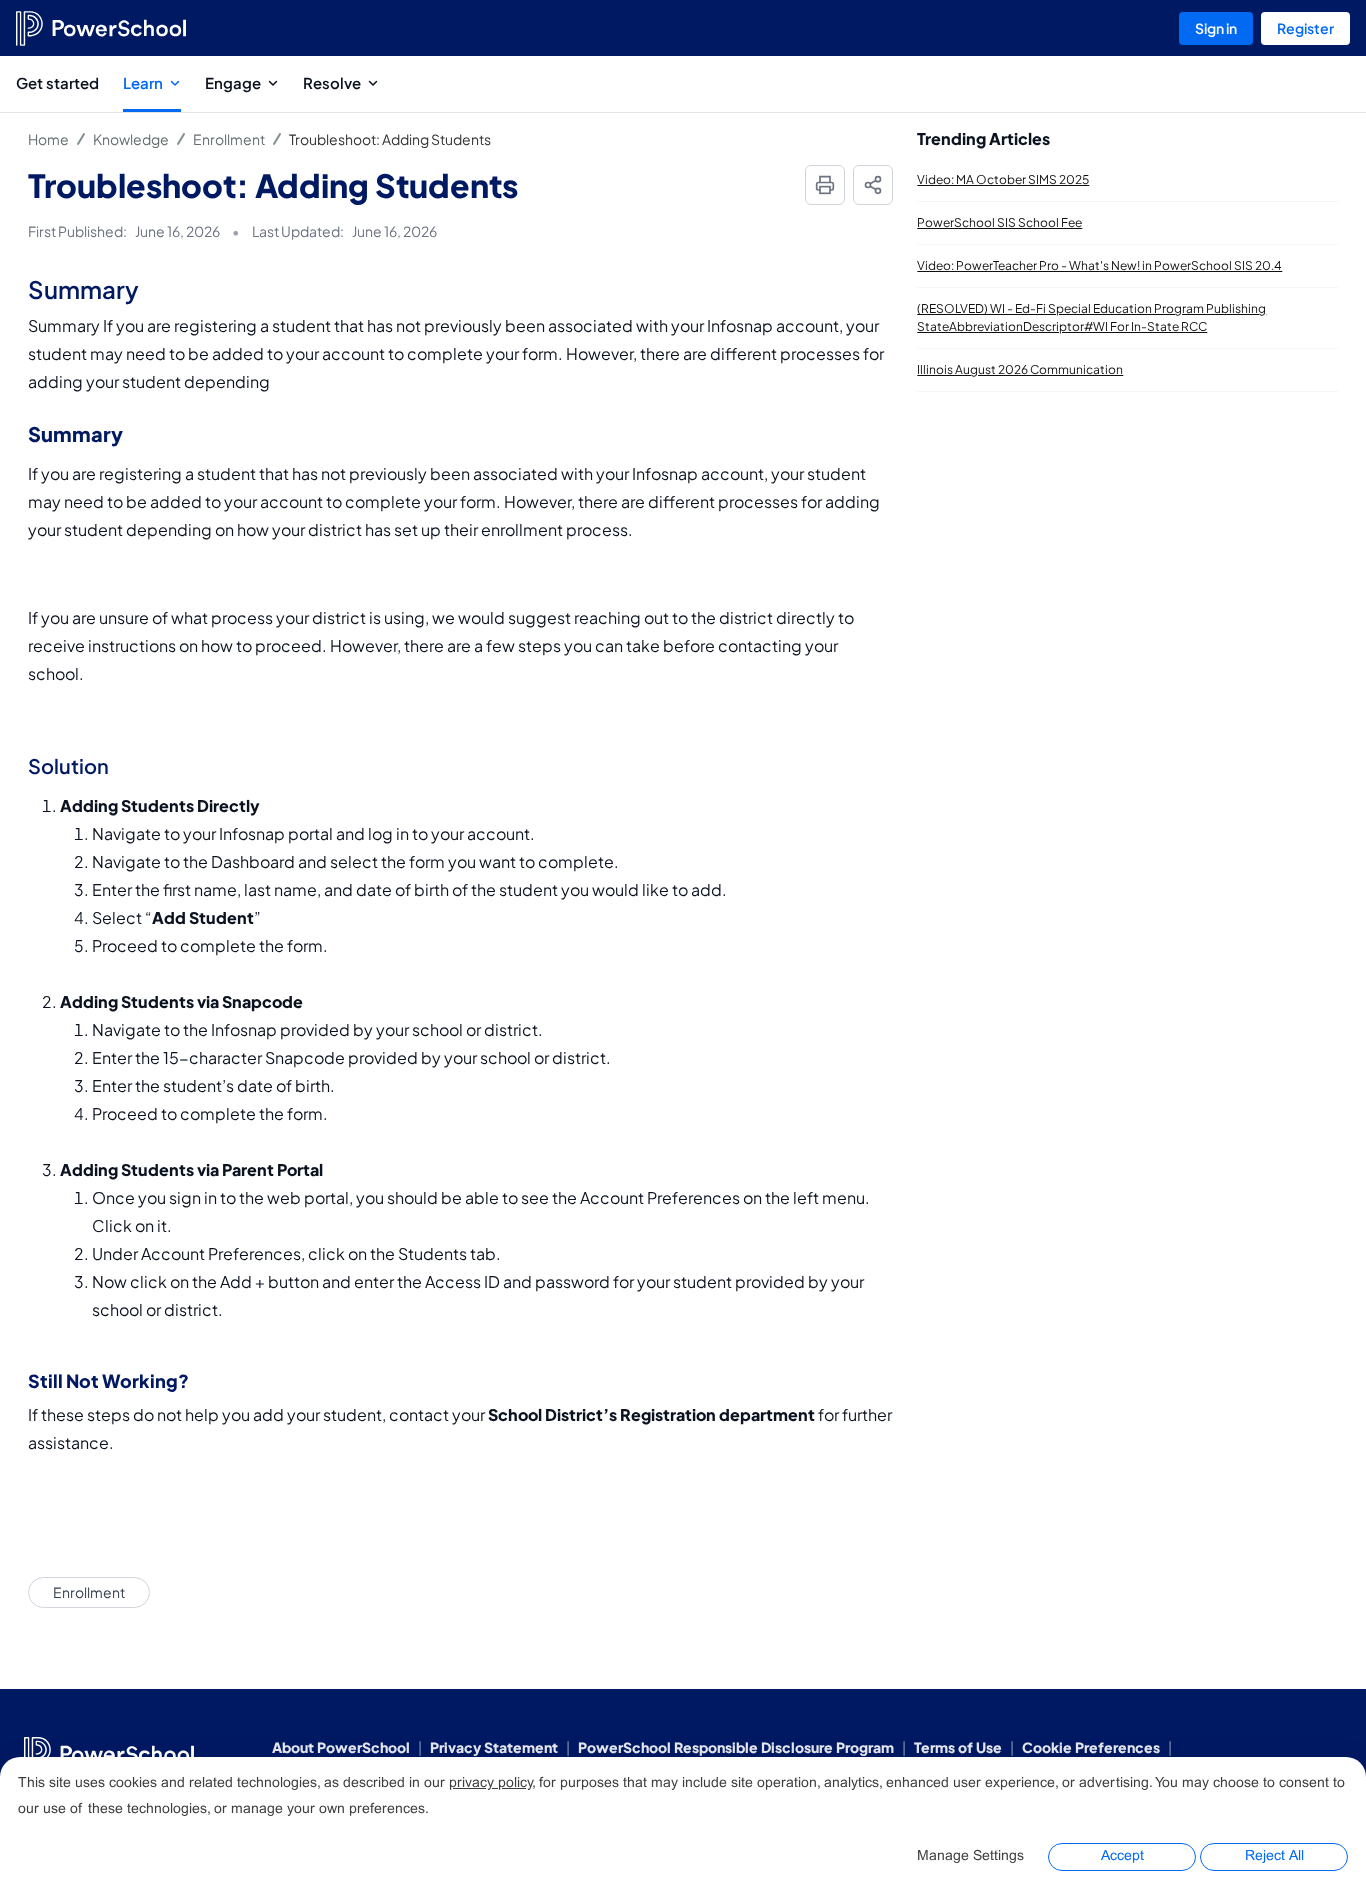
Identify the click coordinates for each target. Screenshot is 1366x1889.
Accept (1122, 1856)
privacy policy (490, 1783)
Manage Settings (970, 1856)
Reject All (1274, 1856)
